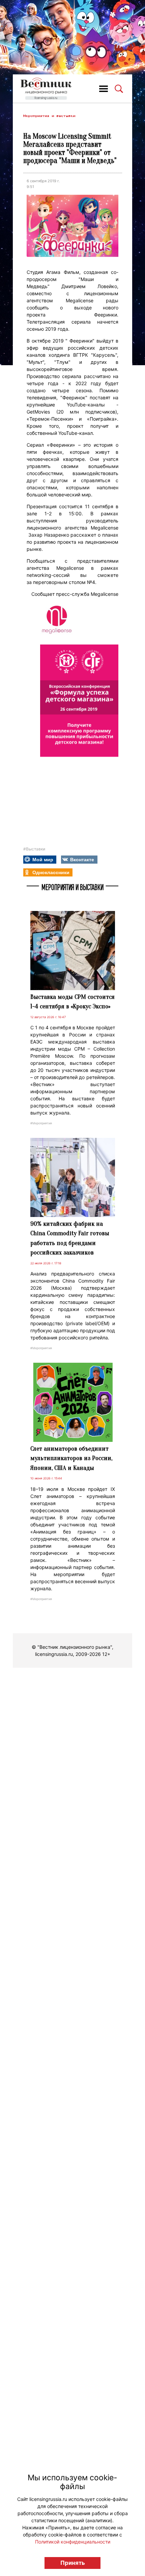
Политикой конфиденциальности (73, 2542)
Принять (73, 2563)
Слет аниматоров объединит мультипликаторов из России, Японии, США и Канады (71, 1458)
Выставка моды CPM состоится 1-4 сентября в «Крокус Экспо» (72, 1002)
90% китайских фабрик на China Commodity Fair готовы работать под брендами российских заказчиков (70, 1238)
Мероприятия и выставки (49, 116)
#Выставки (34, 849)
